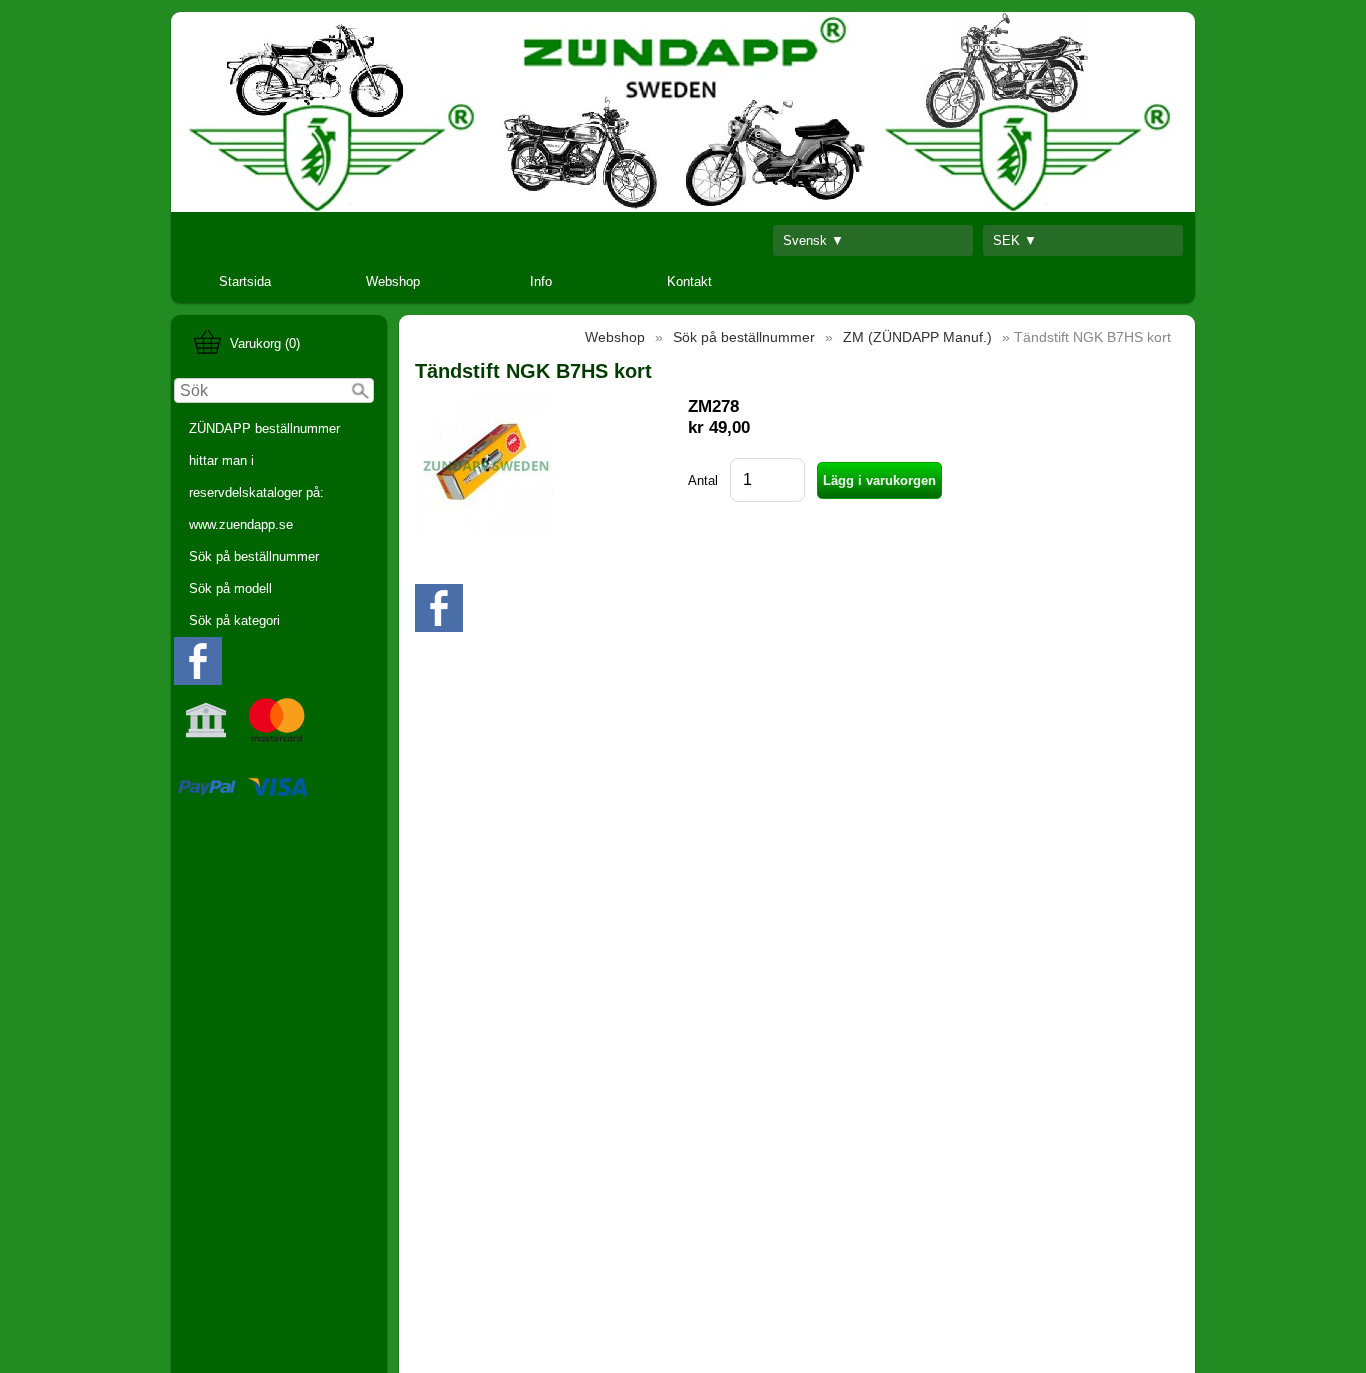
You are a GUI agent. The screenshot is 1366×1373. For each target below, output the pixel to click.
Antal (703, 480)
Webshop (393, 281)
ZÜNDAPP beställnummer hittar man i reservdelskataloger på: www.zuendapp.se (264, 476)
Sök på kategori (234, 620)
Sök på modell (230, 588)
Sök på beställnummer (254, 556)
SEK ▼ (1015, 240)
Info (541, 281)
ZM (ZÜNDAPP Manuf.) (917, 337)
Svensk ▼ (813, 240)
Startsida (245, 281)
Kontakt (689, 281)
